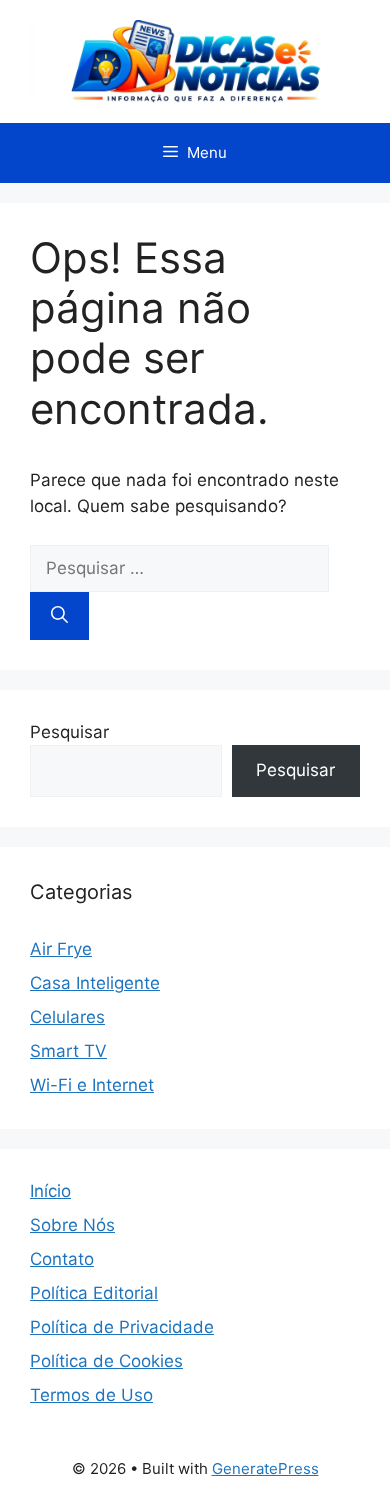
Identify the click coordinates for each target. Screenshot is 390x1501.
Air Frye (61, 949)
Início (50, 1191)
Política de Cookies (106, 1361)
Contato (62, 1259)
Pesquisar (69, 732)
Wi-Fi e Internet (92, 1085)
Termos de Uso (91, 1395)
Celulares (67, 1017)
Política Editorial (94, 1293)
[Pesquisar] (59, 616)
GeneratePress (265, 1468)
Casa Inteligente (95, 983)
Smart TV (68, 1051)
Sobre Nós (72, 1225)
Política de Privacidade (122, 1327)
